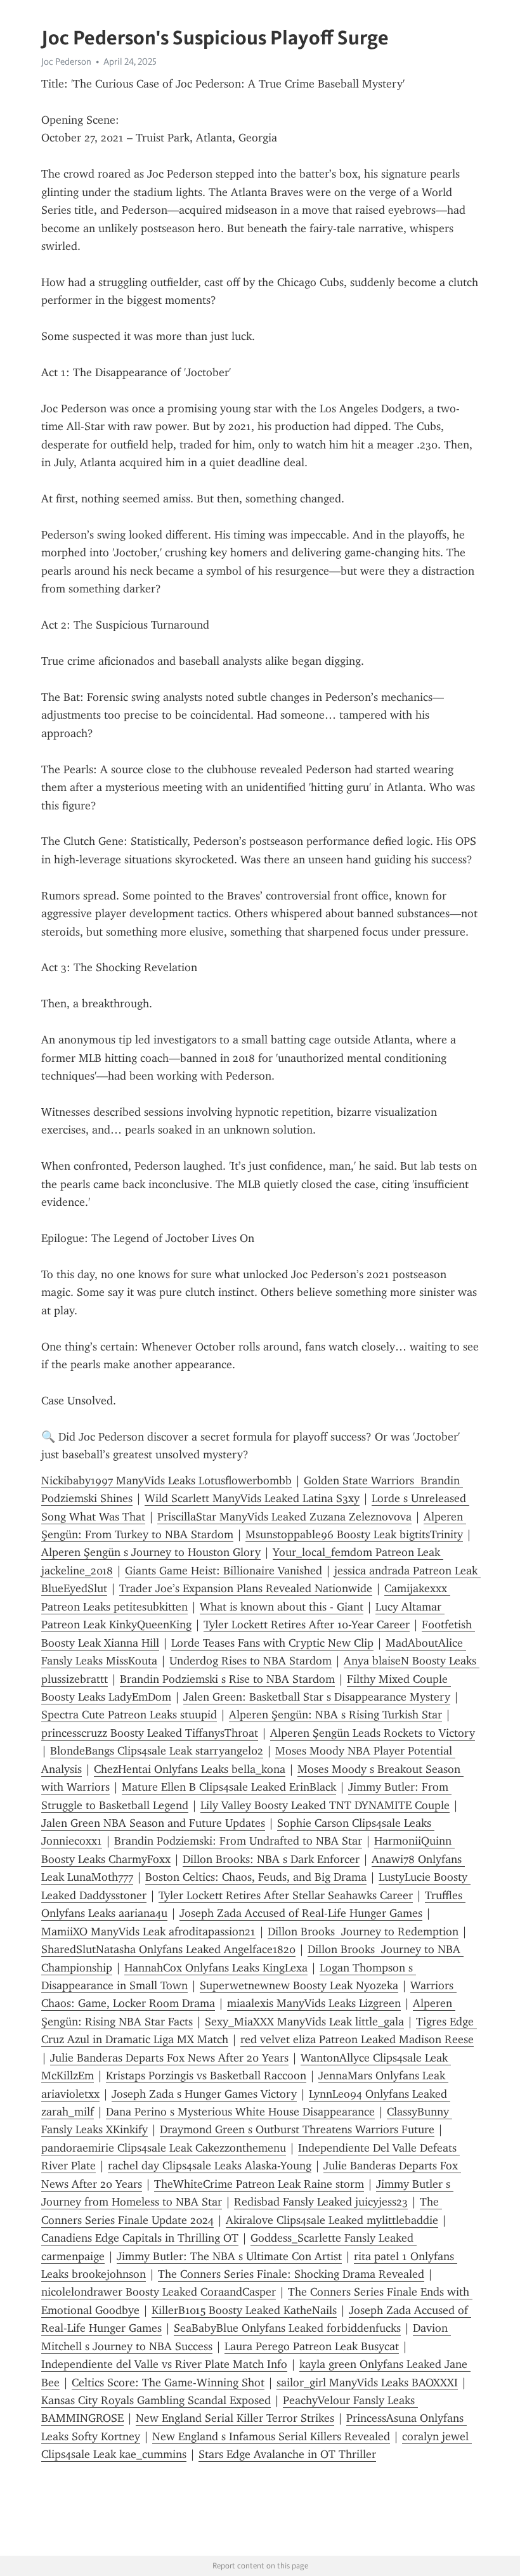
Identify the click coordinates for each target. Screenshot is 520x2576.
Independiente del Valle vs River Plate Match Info (164, 2364)
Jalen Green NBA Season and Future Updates (153, 1823)
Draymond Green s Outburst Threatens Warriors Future (297, 2129)
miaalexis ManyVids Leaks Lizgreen (314, 2003)
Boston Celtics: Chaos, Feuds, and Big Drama (256, 1877)
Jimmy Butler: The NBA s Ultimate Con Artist (229, 2256)
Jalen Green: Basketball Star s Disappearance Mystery (317, 1697)
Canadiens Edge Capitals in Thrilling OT (140, 2238)
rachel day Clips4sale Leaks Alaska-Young (210, 2166)
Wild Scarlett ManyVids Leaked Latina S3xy (252, 1498)
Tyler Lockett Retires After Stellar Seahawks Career (286, 1895)
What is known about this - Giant (282, 1607)
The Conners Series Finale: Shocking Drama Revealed (291, 2274)
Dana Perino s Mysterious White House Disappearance (240, 2112)
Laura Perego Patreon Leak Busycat (312, 2346)
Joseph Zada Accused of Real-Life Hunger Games (301, 1913)
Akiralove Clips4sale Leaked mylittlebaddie (332, 2220)
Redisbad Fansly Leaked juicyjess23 (321, 2202)
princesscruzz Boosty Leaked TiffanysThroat (150, 1733)
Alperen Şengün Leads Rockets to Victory (373, 1733)
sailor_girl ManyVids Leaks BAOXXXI (367, 2383)
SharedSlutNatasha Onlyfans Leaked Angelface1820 (168, 1949)
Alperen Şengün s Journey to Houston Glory (151, 1552)
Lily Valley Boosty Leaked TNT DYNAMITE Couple (325, 1805)
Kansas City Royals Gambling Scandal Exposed (156, 2400)
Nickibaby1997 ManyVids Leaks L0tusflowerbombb (166, 1481)
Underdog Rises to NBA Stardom (250, 1661)
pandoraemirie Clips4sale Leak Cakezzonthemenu (164, 2148)
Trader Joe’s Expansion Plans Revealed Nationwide (246, 1588)
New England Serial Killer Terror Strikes (235, 2418)
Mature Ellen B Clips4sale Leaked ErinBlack (229, 1787)
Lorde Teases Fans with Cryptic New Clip (272, 1643)
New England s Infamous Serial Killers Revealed (271, 2436)
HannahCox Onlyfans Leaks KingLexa (216, 1968)
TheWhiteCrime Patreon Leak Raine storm (259, 2184)
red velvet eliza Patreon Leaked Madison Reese (357, 2039)
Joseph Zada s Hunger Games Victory (204, 2094)
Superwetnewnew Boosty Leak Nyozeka (299, 1985)
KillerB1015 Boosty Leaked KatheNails (244, 2310)
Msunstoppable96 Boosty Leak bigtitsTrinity (354, 1534)
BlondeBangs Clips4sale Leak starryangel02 (157, 1751)
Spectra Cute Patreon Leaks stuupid (129, 1715)
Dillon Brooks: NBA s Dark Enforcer (271, 1859)
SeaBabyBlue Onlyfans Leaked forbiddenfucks (287, 2328)
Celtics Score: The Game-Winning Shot (168, 2383)
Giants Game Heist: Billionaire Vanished (224, 1571)
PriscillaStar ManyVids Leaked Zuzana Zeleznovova (284, 1517)
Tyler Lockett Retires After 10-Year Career (307, 1625)
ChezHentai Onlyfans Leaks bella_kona (190, 1769)
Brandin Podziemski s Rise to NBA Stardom (227, 1679)
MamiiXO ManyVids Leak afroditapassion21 (148, 1932)
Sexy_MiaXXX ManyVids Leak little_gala (304, 2022)
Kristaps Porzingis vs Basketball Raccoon (206, 2076)
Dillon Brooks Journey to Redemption (363, 1932)
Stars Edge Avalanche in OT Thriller (287, 2454)
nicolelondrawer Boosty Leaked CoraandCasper (159, 2292)
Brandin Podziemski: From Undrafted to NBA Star (238, 1841)
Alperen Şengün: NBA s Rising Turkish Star (335, 1715)
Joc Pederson (66, 62)
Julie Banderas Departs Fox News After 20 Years (169, 2058)
